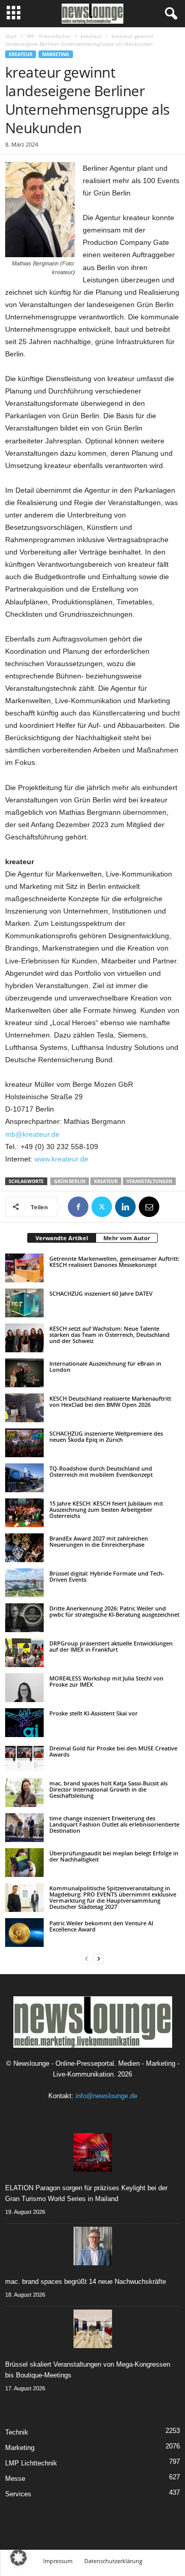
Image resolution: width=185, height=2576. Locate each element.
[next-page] (99, 1958)
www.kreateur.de (60, 1159)
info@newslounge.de (106, 2096)
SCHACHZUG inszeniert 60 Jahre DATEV (101, 1293)
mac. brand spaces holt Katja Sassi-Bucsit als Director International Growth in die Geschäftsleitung (108, 1789)
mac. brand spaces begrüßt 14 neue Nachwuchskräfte (86, 2282)
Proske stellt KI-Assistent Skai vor (94, 1713)
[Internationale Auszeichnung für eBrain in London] (24, 1373)
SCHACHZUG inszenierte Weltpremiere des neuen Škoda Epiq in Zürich (106, 1436)
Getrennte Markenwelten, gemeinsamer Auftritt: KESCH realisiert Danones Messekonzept (114, 1262)
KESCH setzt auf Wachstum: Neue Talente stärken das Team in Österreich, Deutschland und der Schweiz (109, 1335)
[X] (102, 1207)
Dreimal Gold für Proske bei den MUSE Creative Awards (113, 1751)
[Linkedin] (125, 1207)
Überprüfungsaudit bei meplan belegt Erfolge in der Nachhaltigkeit (114, 1856)
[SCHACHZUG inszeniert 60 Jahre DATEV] (24, 1303)
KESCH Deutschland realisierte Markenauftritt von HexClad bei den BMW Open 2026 (110, 1401)
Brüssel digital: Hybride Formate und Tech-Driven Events (107, 1576)
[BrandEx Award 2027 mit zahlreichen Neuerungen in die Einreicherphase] (24, 1548)
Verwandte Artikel (62, 1238)
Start (11, 36)
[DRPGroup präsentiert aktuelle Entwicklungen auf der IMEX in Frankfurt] (24, 1653)
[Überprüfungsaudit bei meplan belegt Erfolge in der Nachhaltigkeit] (24, 1863)
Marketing (56, 54)
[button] (18, 2557)
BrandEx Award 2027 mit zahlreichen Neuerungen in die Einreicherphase (99, 1541)
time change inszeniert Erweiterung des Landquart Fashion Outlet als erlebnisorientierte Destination (114, 1824)
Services (18, 2494)
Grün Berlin (70, 1181)
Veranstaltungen (149, 1181)
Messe (15, 2479)
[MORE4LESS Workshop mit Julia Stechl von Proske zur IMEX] (24, 1688)
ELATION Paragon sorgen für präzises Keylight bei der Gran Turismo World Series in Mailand (86, 2193)
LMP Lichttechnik (31, 2463)
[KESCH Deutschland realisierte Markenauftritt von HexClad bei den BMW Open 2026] (24, 1408)
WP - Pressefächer (49, 36)
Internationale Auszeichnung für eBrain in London (105, 1366)
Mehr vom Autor (127, 1238)
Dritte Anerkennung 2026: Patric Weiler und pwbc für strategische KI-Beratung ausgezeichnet (114, 1611)
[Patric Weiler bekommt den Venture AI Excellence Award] (24, 1933)
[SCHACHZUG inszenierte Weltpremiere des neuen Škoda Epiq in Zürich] (24, 1443)
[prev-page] (86, 1958)
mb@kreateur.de (32, 1134)
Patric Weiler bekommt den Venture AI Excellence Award (101, 1926)
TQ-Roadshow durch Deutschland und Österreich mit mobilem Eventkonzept (101, 1471)
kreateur (91, 36)
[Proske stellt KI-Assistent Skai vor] (24, 1723)
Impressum (58, 2561)
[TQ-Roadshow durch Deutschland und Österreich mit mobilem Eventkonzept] (24, 1478)
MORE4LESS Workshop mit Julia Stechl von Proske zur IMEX (106, 1681)
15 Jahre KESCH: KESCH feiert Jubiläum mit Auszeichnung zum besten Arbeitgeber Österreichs (106, 1509)
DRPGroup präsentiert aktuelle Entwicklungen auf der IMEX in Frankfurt (111, 1646)
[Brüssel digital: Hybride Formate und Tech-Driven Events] (24, 1583)
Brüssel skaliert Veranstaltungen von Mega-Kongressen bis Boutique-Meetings (88, 2370)
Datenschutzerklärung (113, 2561)
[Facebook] (78, 1207)
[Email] (149, 1207)
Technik (17, 2432)
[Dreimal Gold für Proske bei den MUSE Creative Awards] (24, 1758)
